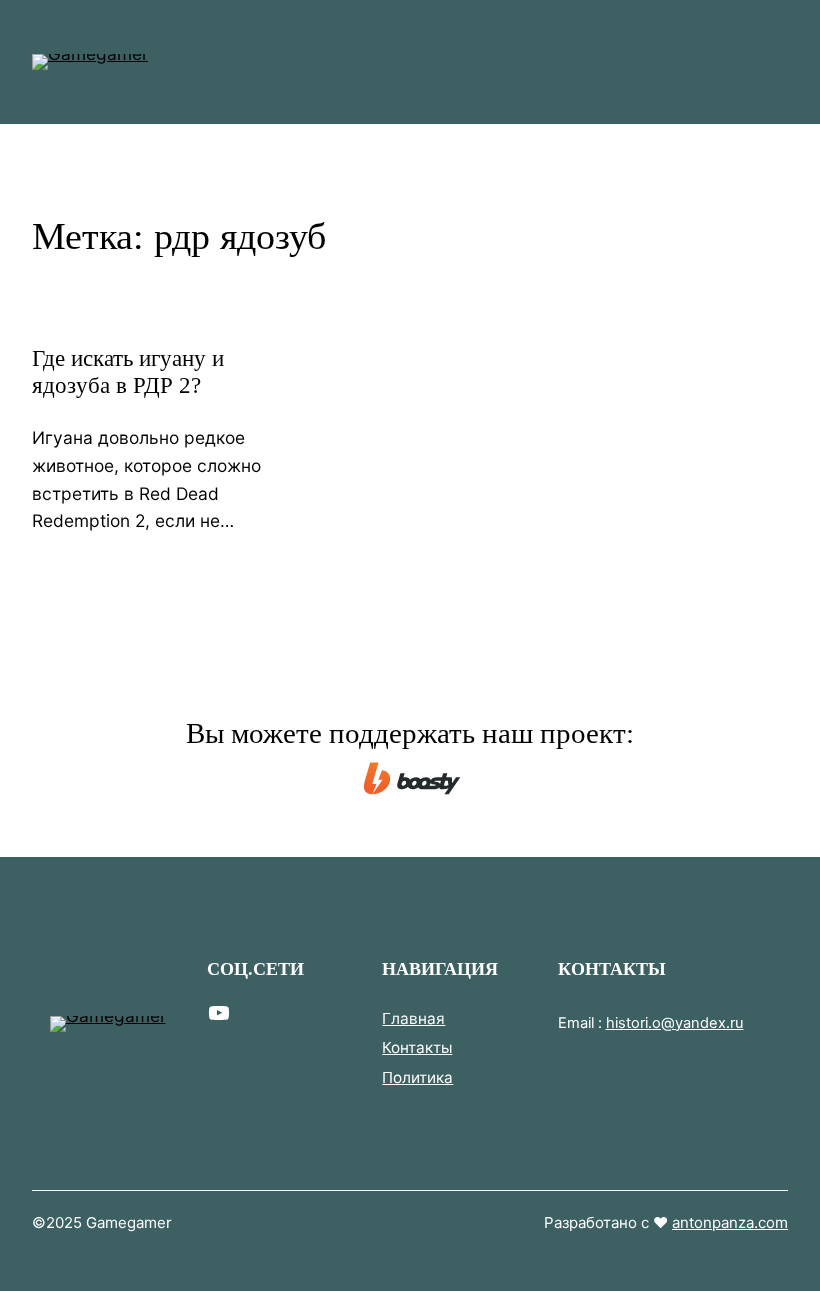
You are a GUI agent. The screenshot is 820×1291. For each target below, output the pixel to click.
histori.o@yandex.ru (675, 1023)
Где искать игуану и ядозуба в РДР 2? (128, 372)
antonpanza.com (730, 1222)
